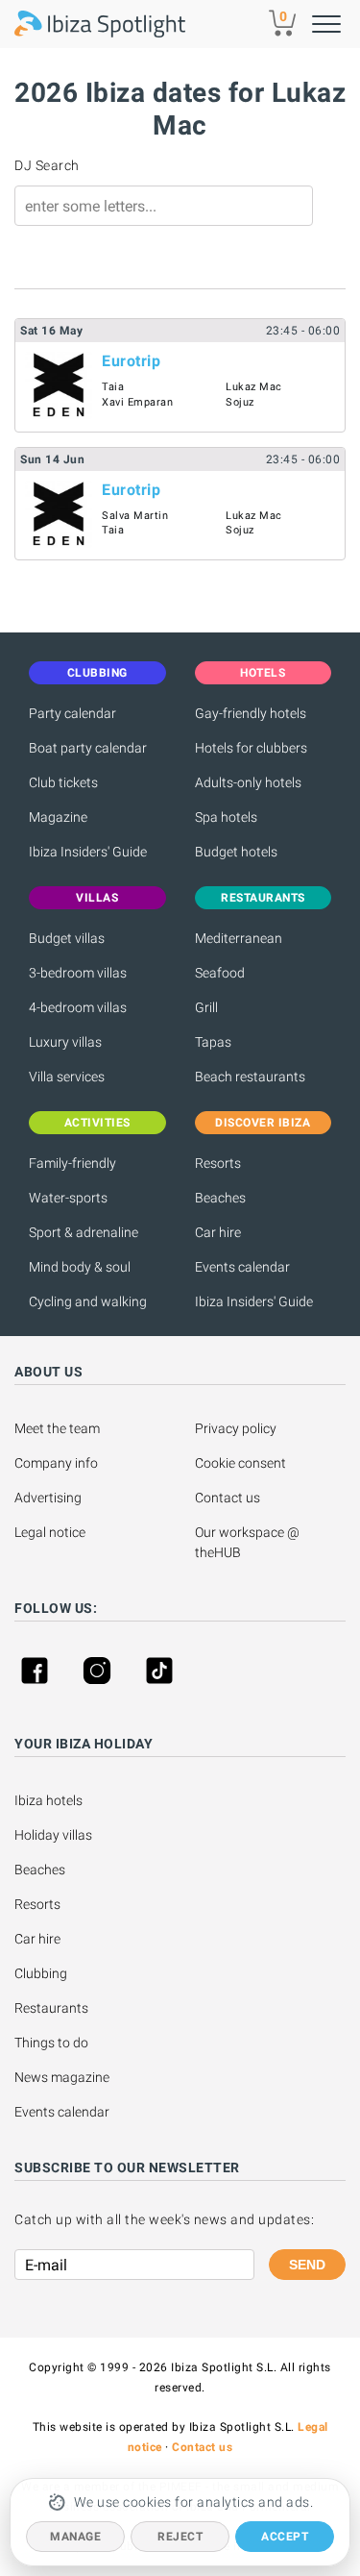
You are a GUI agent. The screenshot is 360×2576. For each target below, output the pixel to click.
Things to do (51, 2043)
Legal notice (50, 1532)
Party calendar (72, 713)
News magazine (62, 2077)
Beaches (220, 1198)
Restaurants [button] (263, 898)
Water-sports (68, 1198)
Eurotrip (131, 361)
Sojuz (240, 402)
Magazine (58, 817)
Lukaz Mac (254, 387)
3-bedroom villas (78, 973)
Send (307, 2265)
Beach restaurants (250, 1077)
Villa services (67, 1077)
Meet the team (57, 1428)
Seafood (220, 973)
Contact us (228, 1498)
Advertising (48, 1498)
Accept (285, 2537)
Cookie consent (240, 1463)
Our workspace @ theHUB (249, 1542)
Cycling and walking (88, 1301)
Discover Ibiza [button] (263, 1123)
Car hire (218, 1232)
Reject (180, 2537)
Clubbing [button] (97, 673)
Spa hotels (226, 817)
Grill (206, 1007)
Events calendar (242, 1267)
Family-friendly (72, 1163)
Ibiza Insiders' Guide (88, 852)
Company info (56, 1463)
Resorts (218, 1163)
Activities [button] (97, 1123)
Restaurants (51, 2008)
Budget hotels (236, 852)
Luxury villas (65, 1042)
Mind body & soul (80, 1267)
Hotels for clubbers (251, 748)
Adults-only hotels (248, 782)
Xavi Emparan (137, 402)
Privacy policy (236, 1428)
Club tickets (63, 782)
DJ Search (47, 165)
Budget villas (67, 938)
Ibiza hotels (48, 1800)
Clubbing (41, 1973)
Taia (113, 387)
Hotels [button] (263, 673)
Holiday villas (53, 1835)
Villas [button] (97, 898)
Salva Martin (135, 516)
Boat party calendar (88, 748)
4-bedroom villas (78, 1007)
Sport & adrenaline (84, 1232)
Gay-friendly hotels (251, 713)
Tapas (213, 1042)
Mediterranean (239, 938)
